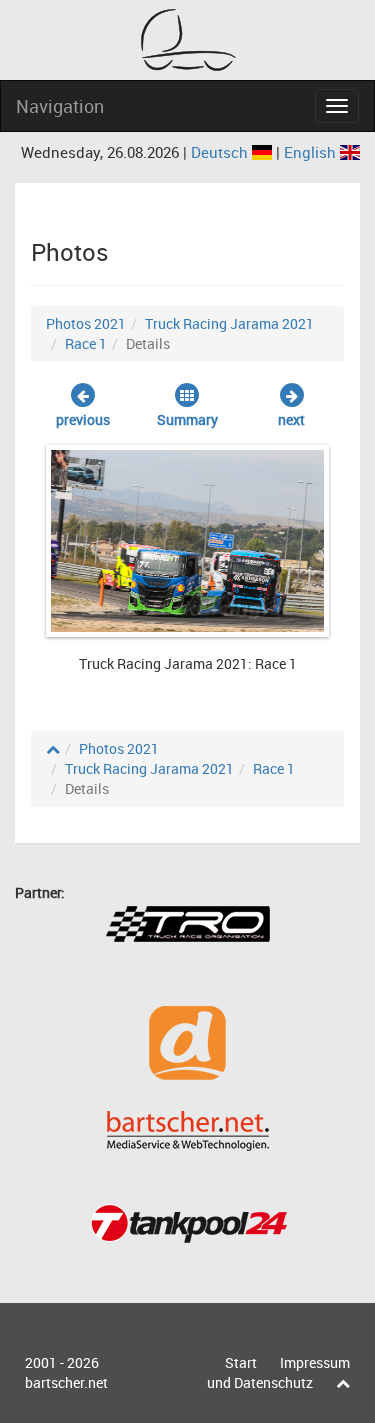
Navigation (60, 106)
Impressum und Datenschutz (278, 1372)
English (312, 152)
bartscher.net (66, 1382)
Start (241, 1362)
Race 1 (86, 343)
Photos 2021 (86, 323)
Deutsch (221, 152)
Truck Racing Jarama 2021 (229, 323)
